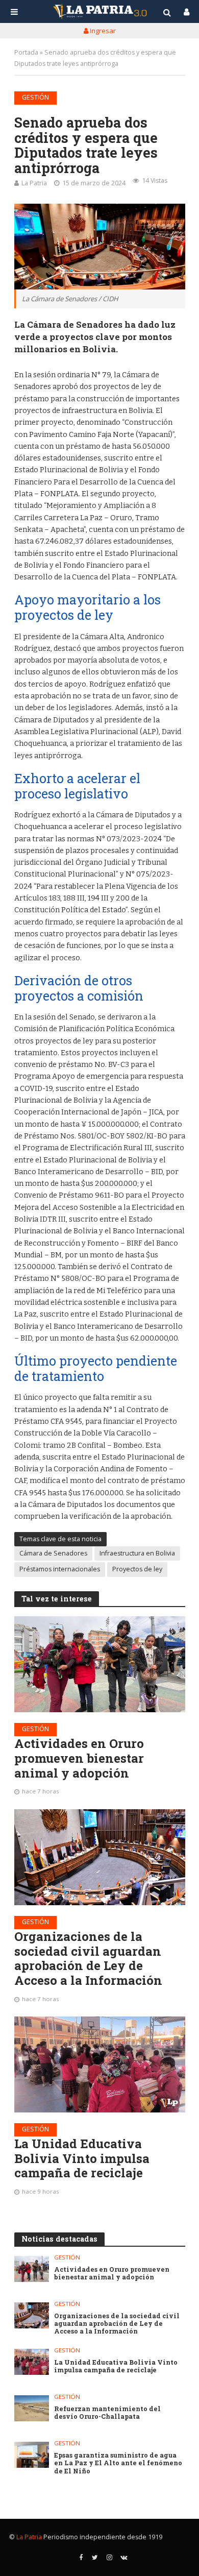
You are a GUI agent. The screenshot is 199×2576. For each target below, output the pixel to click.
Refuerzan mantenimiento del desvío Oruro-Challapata (107, 2413)
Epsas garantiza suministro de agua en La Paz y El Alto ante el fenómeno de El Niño (118, 2463)
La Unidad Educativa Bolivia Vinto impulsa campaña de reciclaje (82, 2158)
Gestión (35, 97)
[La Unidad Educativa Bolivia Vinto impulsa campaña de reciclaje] (100, 2064)
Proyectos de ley (137, 1569)
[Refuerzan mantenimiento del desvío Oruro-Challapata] (32, 2408)
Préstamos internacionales (60, 1569)
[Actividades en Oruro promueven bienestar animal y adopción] (100, 1664)
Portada (26, 52)
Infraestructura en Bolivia (137, 1553)
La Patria (34, 183)
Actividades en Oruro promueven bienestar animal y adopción (79, 1758)
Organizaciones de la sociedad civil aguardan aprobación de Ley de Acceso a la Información (88, 1959)
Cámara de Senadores (53, 1553)
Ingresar (102, 31)
